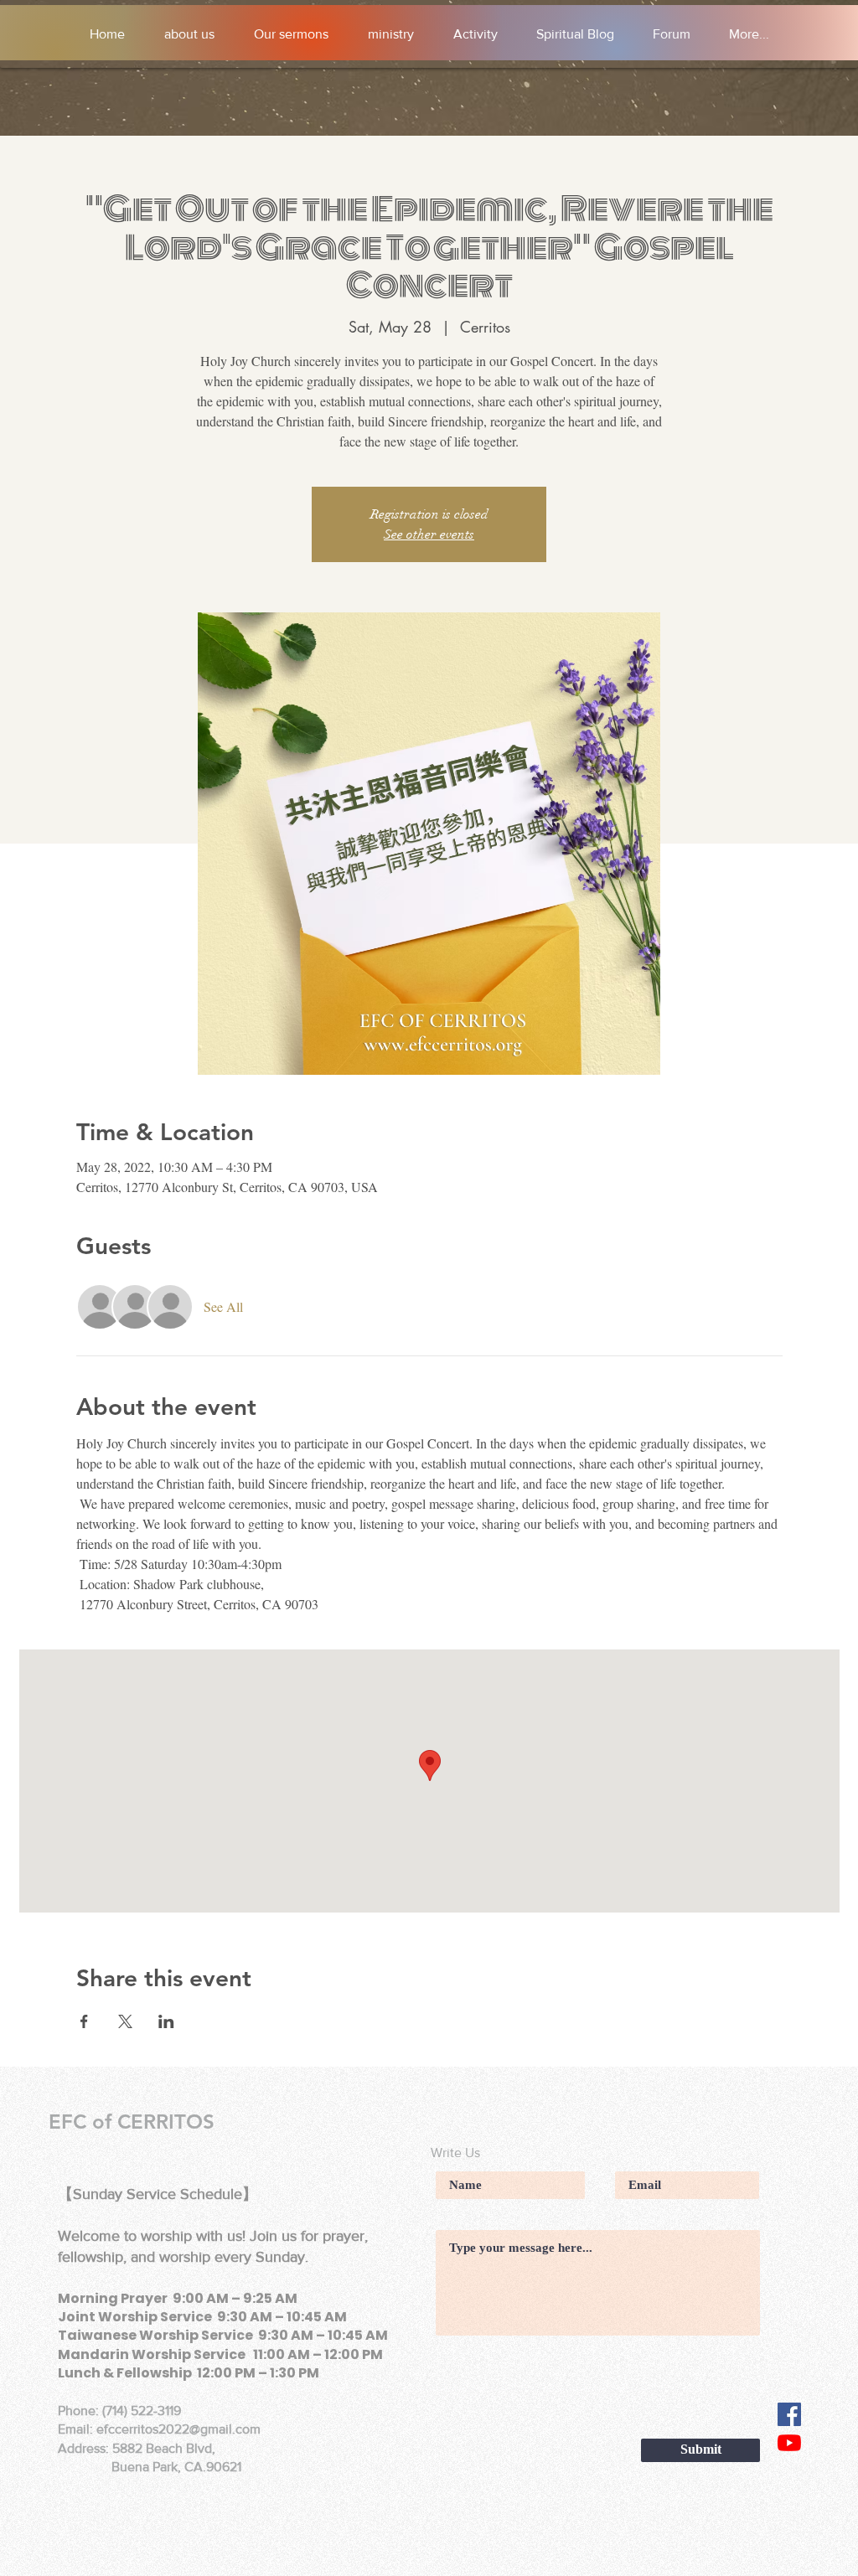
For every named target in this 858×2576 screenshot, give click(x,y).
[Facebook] (789, 2414)
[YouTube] (789, 2443)
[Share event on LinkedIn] (166, 2021)
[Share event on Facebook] (84, 2021)
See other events (429, 534)
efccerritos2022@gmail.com (178, 2429)
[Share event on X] (125, 2021)
